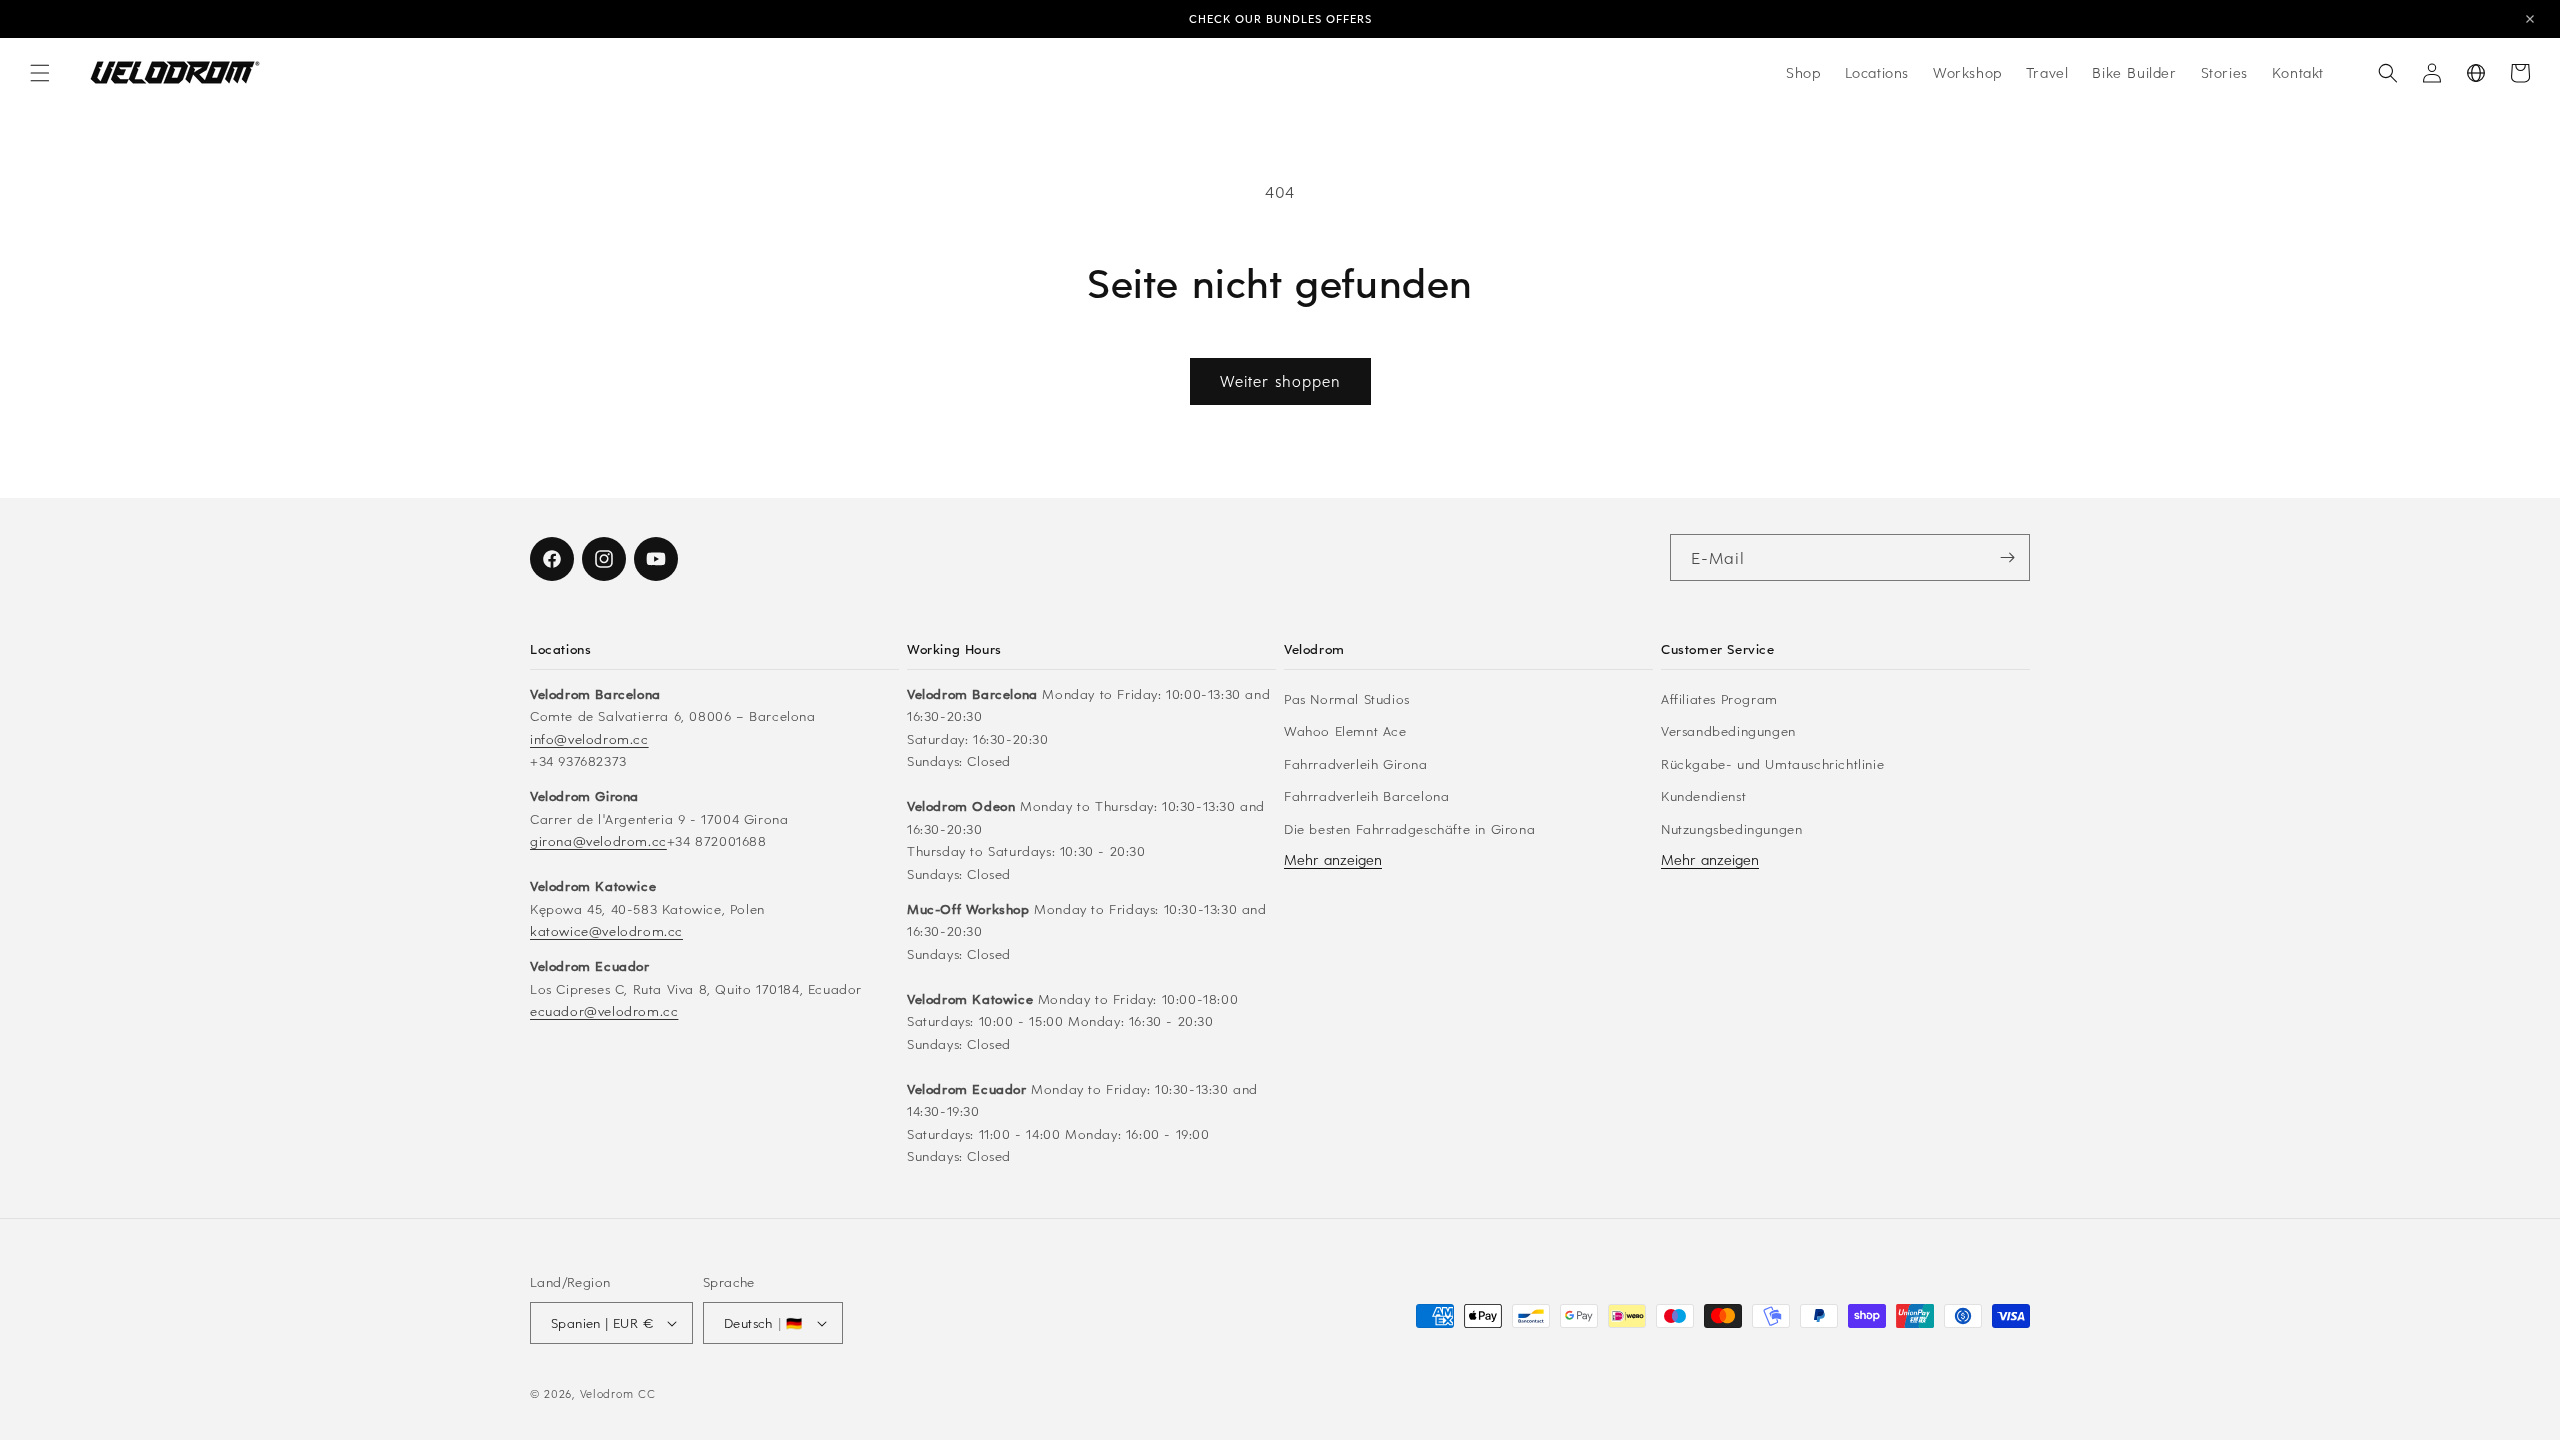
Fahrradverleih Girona (1356, 763)
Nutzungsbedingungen (1731, 828)
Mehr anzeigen (1333, 859)
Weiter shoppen (1280, 381)
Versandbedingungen (1728, 730)
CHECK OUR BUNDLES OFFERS (1280, 18)
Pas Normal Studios (1347, 698)
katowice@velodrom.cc (606, 930)
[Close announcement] (2530, 19)
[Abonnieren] (2007, 557)
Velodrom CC (618, 1393)
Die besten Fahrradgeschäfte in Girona (1409, 828)
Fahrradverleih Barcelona (1366, 795)
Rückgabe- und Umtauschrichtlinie (1772, 763)
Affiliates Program (1719, 698)
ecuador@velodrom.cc (604, 1010)
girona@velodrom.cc (598, 840)
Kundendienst (1703, 795)
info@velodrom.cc (589, 738)
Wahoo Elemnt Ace (1345, 730)
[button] (40, 73)
